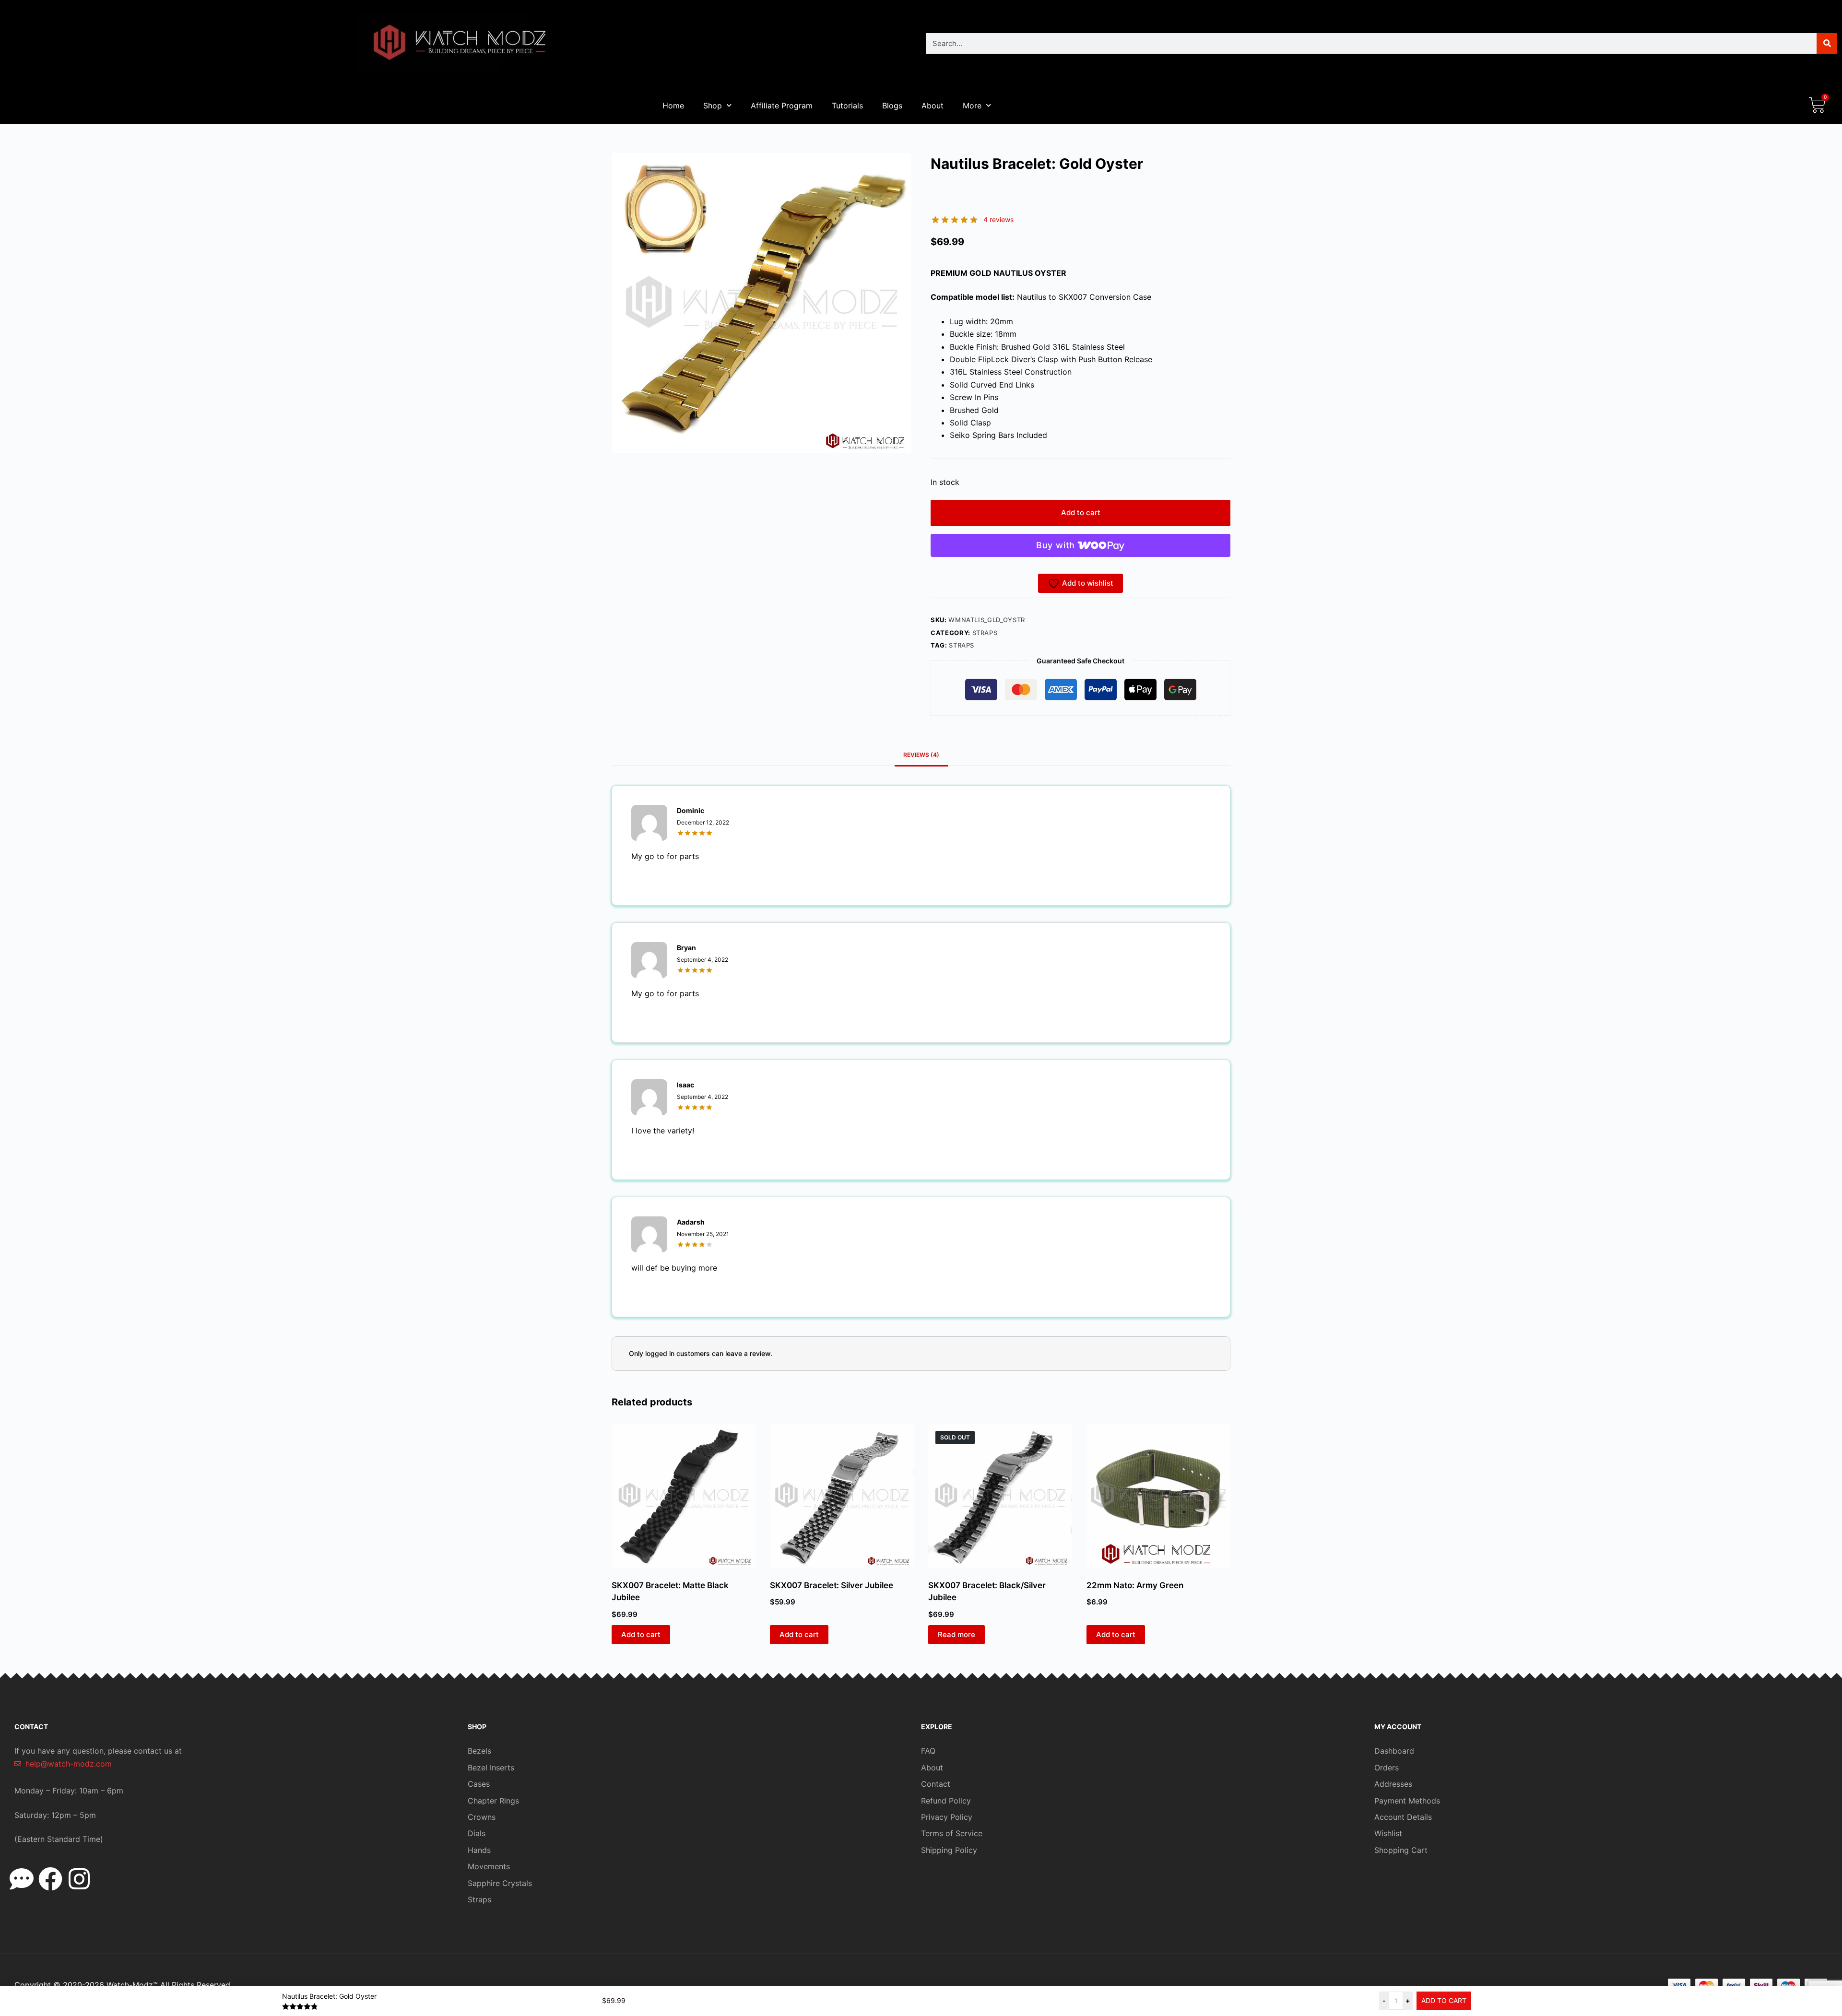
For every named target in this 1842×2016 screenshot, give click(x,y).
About (933, 106)
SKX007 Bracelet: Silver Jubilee (832, 1585)
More (972, 106)
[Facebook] (50, 1879)
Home (673, 106)
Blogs (892, 106)
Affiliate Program (782, 106)
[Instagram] (79, 1879)
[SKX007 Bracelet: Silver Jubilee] (842, 1496)
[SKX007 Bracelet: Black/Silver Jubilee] (1000, 1496)
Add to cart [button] (641, 1634)
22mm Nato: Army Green (1135, 1585)
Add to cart (1081, 513)
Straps (985, 633)
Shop (713, 106)
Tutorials (847, 106)
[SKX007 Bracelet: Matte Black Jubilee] (684, 1496)
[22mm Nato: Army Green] (1158, 1496)
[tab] (921, 755)
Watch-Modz (132, 1985)
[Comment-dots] (22, 1879)
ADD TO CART (1444, 2000)
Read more (956, 1634)
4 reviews (998, 219)
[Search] (1827, 43)
